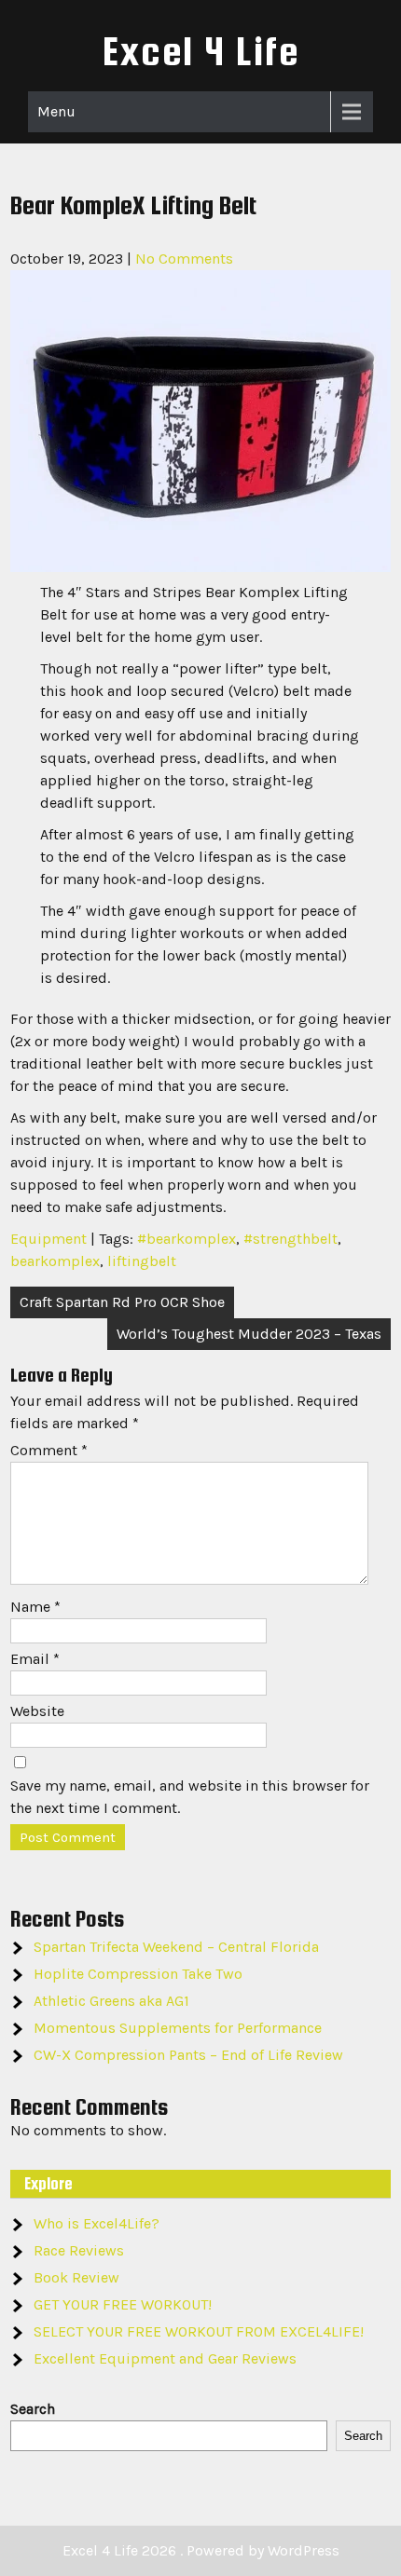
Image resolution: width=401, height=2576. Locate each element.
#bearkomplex (187, 1239)
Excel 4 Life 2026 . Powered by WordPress (201, 2550)
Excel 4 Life (201, 51)
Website (37, 1711)
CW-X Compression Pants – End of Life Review (188, 2055)
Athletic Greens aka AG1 (111, 2001)
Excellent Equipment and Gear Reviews (165, 2358)
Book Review (76, 2277)
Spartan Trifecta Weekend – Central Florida (176, 1947)
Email (35, 1659)
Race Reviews (79, 2250)
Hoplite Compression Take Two (138, 1974)
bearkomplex (55, 1261)
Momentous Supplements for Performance (178, 2028)
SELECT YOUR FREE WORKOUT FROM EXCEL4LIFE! (199, 2331)
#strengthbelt (290, 1239)
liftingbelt (142, 1261)
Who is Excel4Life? (97, 2223)
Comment (49, 1450)
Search (33, 2409)
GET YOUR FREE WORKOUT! (123, 2304)
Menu (56, 111)
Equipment (48, 1239)
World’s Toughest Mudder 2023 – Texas (249, 1334)
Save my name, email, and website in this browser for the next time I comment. (190, 1797)
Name (35, 1607)
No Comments (184, 259)
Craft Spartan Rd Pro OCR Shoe (122, 1302)
